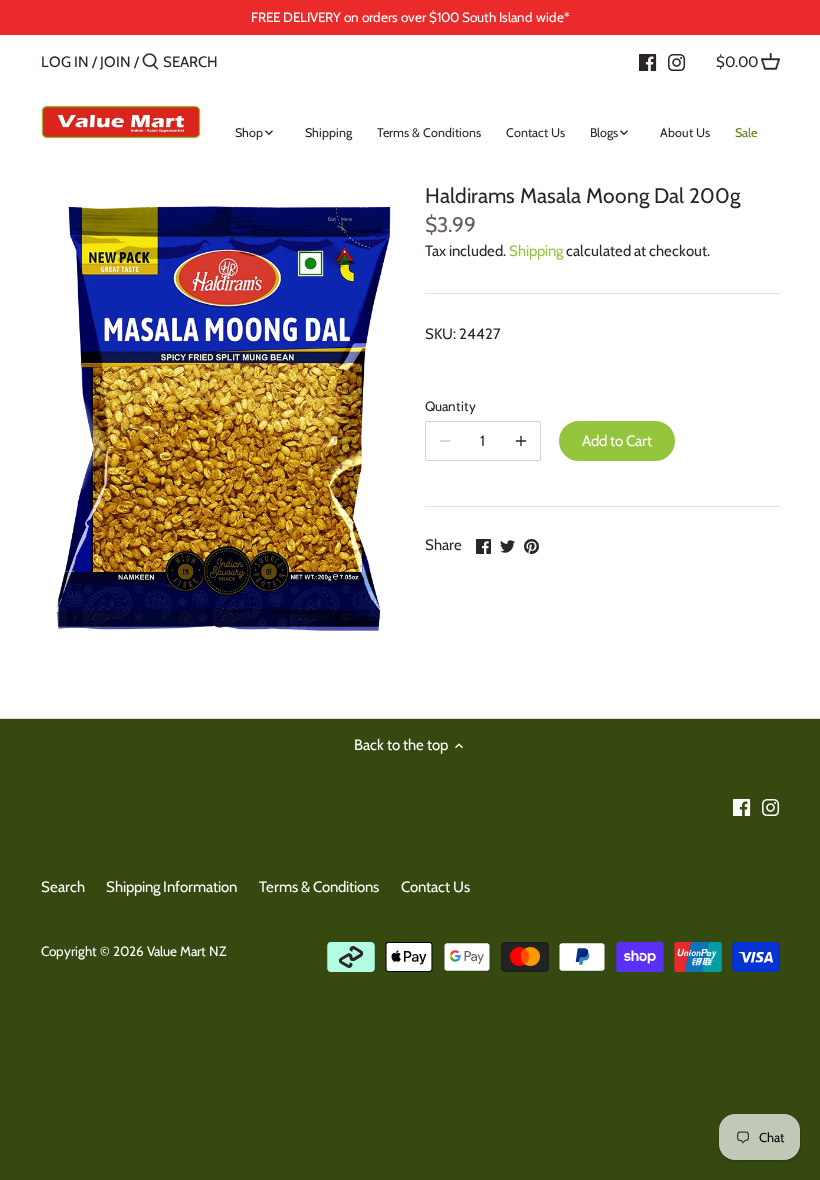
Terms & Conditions (319, 887)
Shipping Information (171, 887)
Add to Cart (617, 441)
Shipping (536, 251)
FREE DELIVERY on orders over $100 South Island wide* (410, 17)
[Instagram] (676, 61)
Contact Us (435, 887)
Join (115, 62)
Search (63, 887)
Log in (65, 62)
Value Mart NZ (186, 951)
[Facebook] (647, 61)
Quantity (450, 406)
